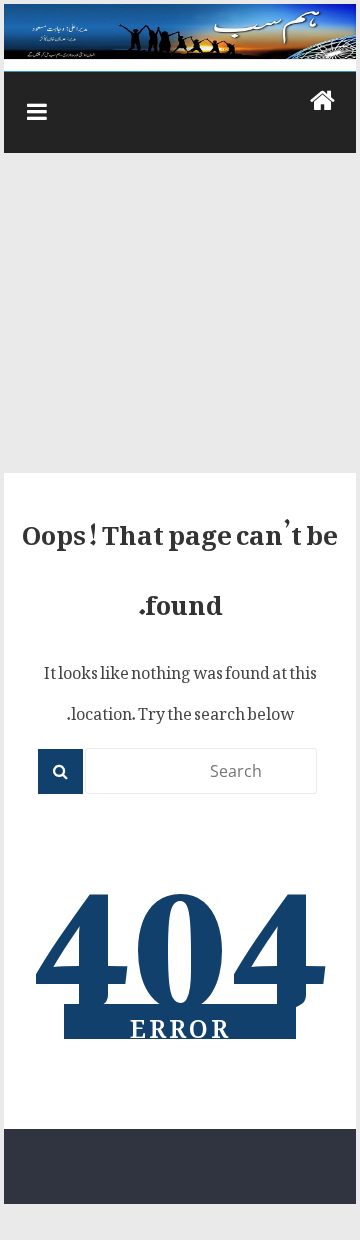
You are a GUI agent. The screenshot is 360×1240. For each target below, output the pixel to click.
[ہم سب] (180, 32)
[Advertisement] (180, 323)
